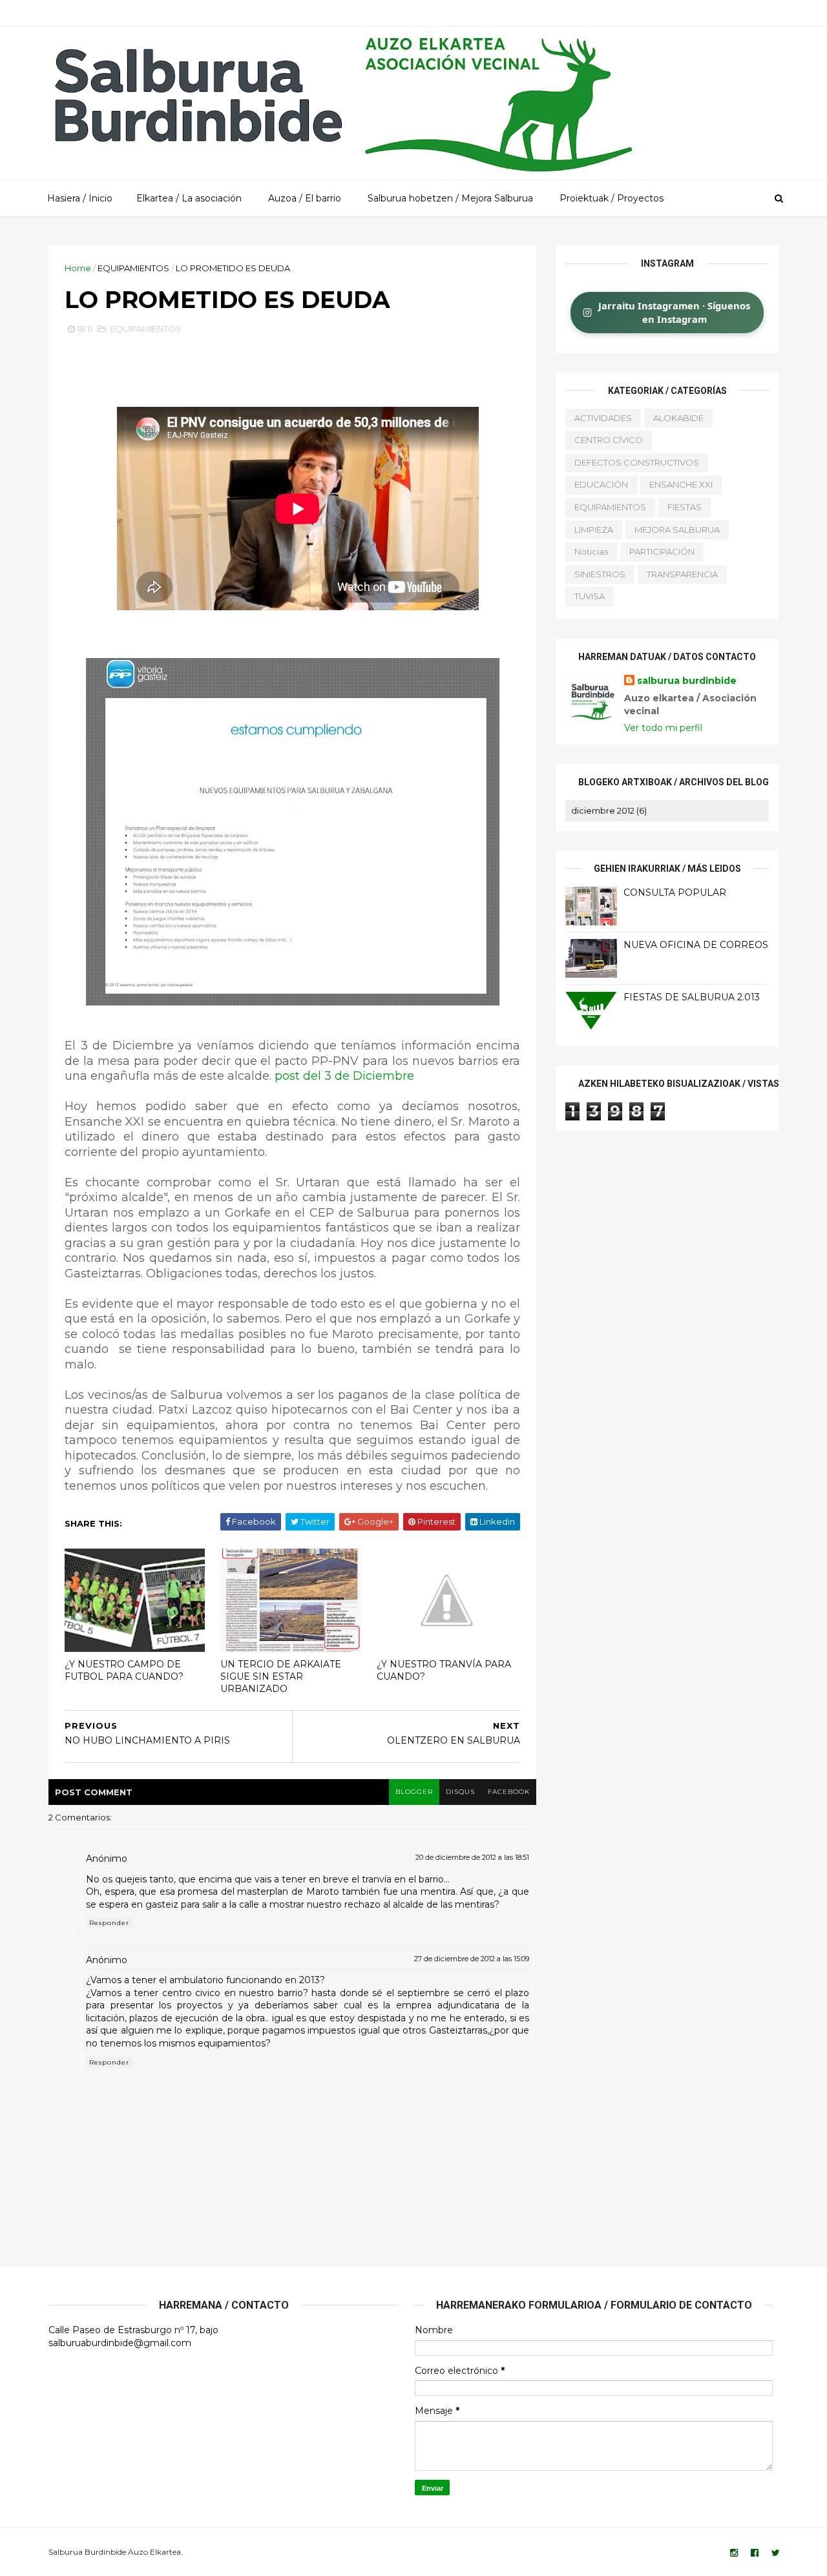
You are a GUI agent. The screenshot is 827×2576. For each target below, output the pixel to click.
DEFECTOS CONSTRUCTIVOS (637, 462)
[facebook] (755, 2553)
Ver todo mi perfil (663, 728)
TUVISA (590, 596)
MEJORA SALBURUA (677, 530)
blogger (414, 1792)
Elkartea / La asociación (189, 198)
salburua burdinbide (687, 681)
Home (78, 268)
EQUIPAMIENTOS (133, 268)
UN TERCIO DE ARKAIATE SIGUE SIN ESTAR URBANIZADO (281, 1676)
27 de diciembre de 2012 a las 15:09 (472, 1959)
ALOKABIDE (678, 418)
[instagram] (734, 2553)
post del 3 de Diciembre (344, 1076)
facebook (509, 1792)
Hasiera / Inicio (80, 198)
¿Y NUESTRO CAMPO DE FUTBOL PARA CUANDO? (124, 1670)
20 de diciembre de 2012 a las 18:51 (472, 1857)
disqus (460, 1792)
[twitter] (776, 2553)
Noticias (591, 551)
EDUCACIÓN (601, 484)
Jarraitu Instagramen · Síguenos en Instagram (674, 312)
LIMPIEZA (594, 530)
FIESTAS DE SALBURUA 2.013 (692, 997)
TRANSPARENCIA (682, 574)
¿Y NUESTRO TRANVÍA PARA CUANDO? (444, 1670)
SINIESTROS (600, 574)
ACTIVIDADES (603, 418)
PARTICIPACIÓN (662, 551)
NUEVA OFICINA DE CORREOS (696, 945)
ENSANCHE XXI (681, 484)
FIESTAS (685, 507)
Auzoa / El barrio (305, 198)
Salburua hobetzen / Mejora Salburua (450, 198)
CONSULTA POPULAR (675, 892)
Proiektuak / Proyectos (612, 198)
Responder (109, 1923)
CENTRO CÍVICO (609, 440)
